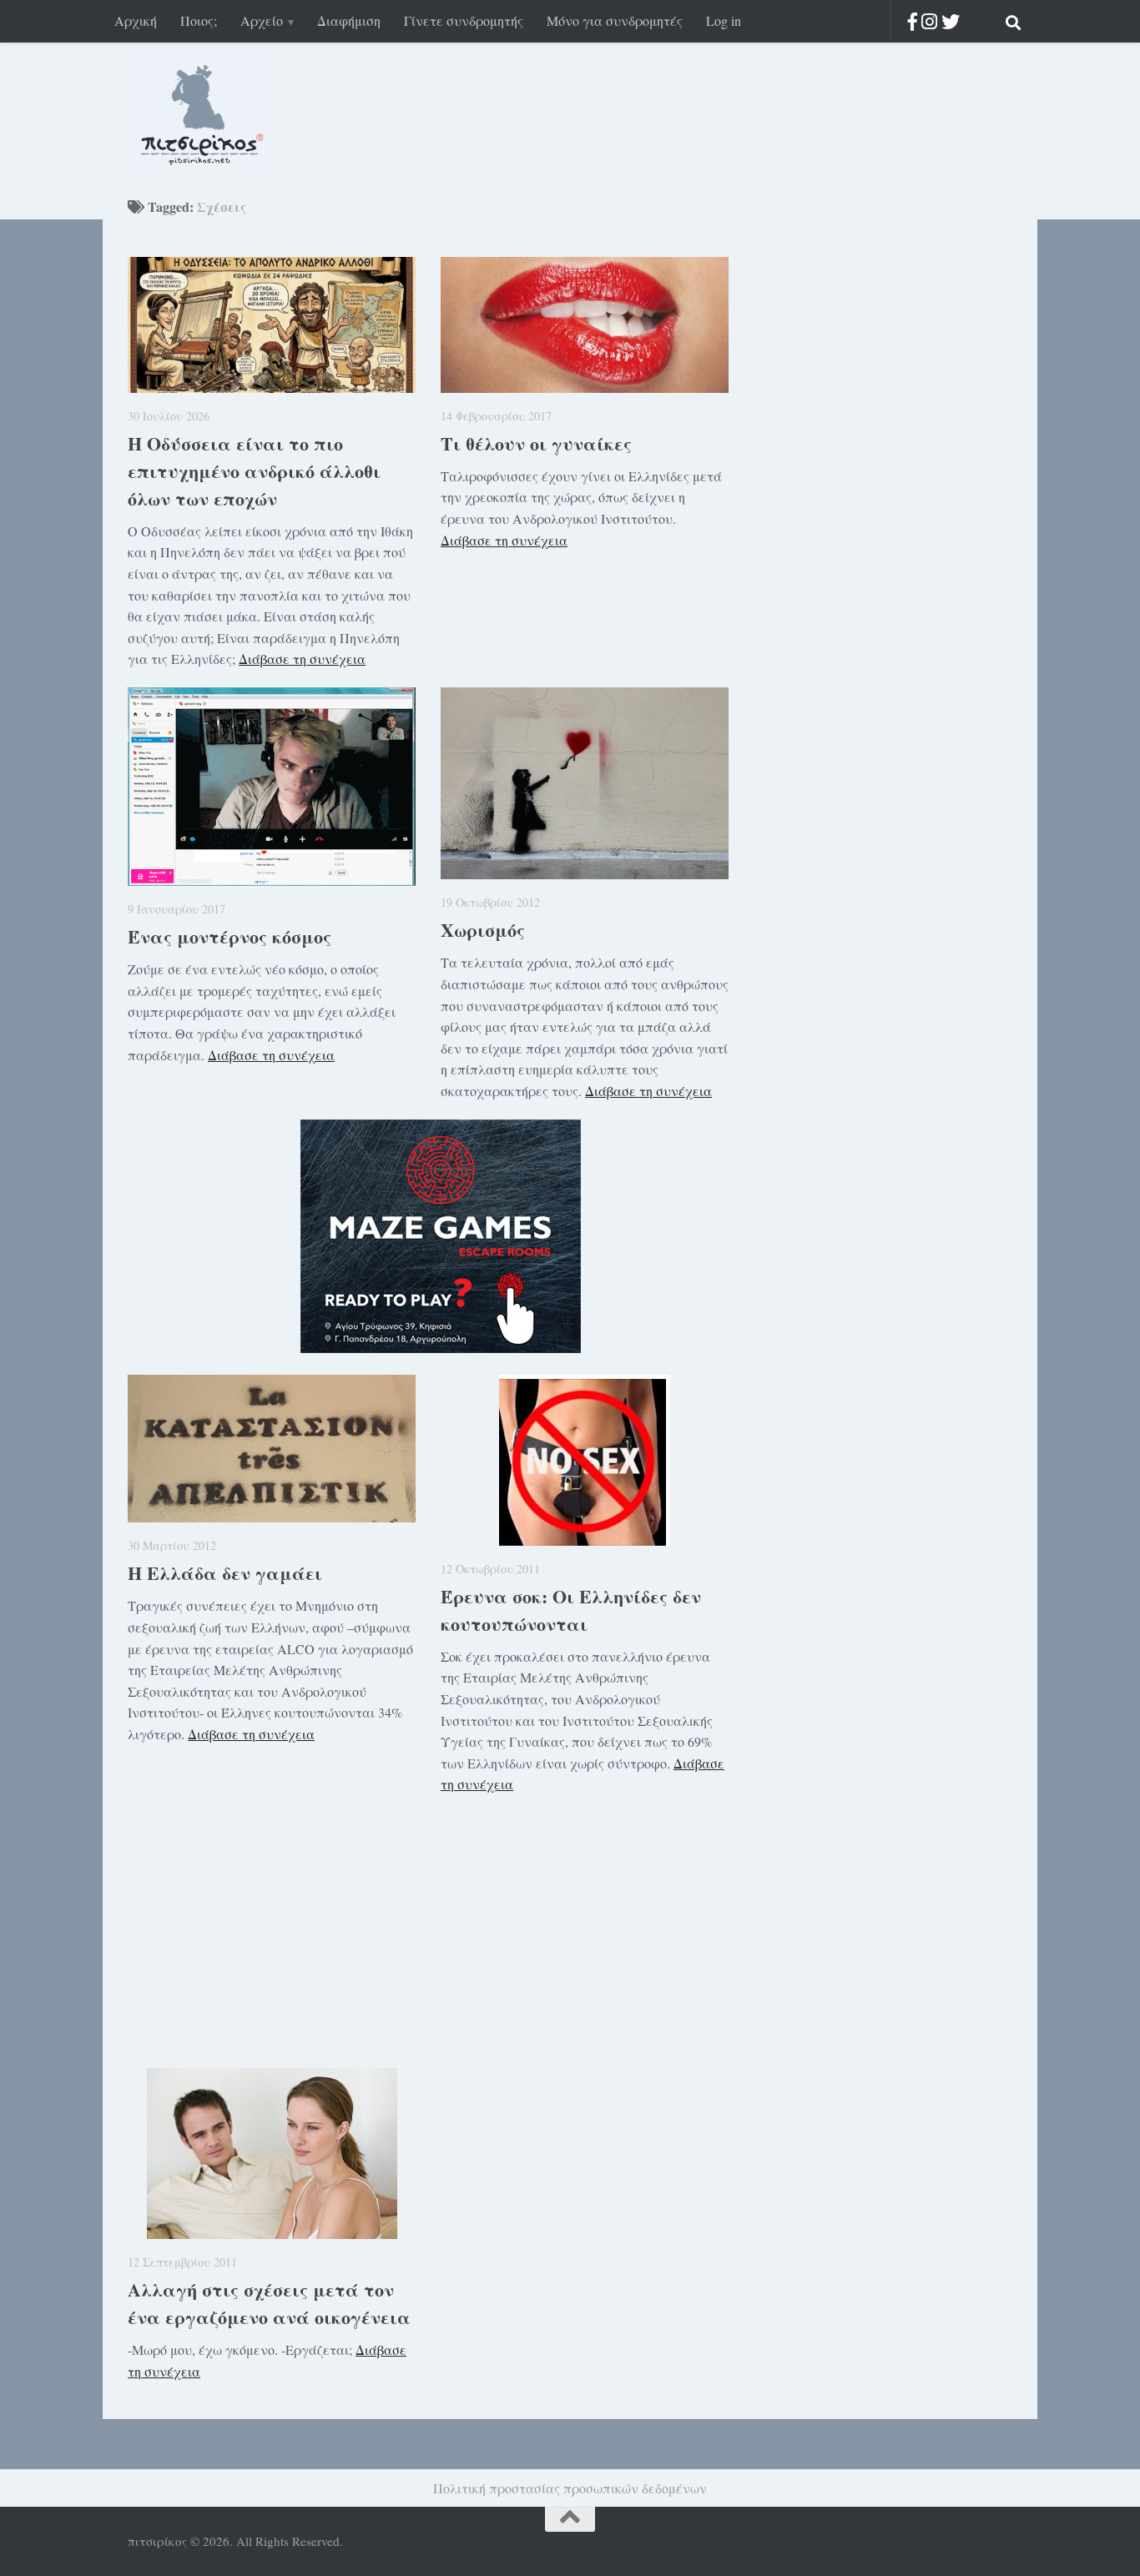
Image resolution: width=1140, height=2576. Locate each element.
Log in (724, 20)
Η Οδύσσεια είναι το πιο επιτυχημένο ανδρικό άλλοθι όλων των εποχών (254, 471)
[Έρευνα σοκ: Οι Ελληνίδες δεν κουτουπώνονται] (585, 1460)
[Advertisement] (441, 1929)
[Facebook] (913, 21)
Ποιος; (199, 20)
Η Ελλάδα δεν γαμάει (225, 1573)
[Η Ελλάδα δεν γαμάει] (272, 1449)
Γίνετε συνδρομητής (464, 20)
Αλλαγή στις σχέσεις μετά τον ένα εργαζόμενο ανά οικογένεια (269, 2303)
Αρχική (136, 20)
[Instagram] (929, 21)
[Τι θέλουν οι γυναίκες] (585, 325)
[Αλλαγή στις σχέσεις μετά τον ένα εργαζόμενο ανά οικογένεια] (272, 2153)
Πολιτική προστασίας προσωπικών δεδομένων (570, 2488)
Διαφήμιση (349, 20)
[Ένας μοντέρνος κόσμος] (272, 787)
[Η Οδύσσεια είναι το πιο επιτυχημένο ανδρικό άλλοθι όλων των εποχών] (272, 325)
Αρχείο (262, 20)
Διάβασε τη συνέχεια (302, 659)
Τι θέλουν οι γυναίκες (536, 443)
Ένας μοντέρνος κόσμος (230, 936)
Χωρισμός (483, 930)
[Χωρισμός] (585, 783)
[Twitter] (951, 21)
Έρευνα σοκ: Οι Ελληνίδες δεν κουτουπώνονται (571, 1610)
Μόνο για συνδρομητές (615, 20)
